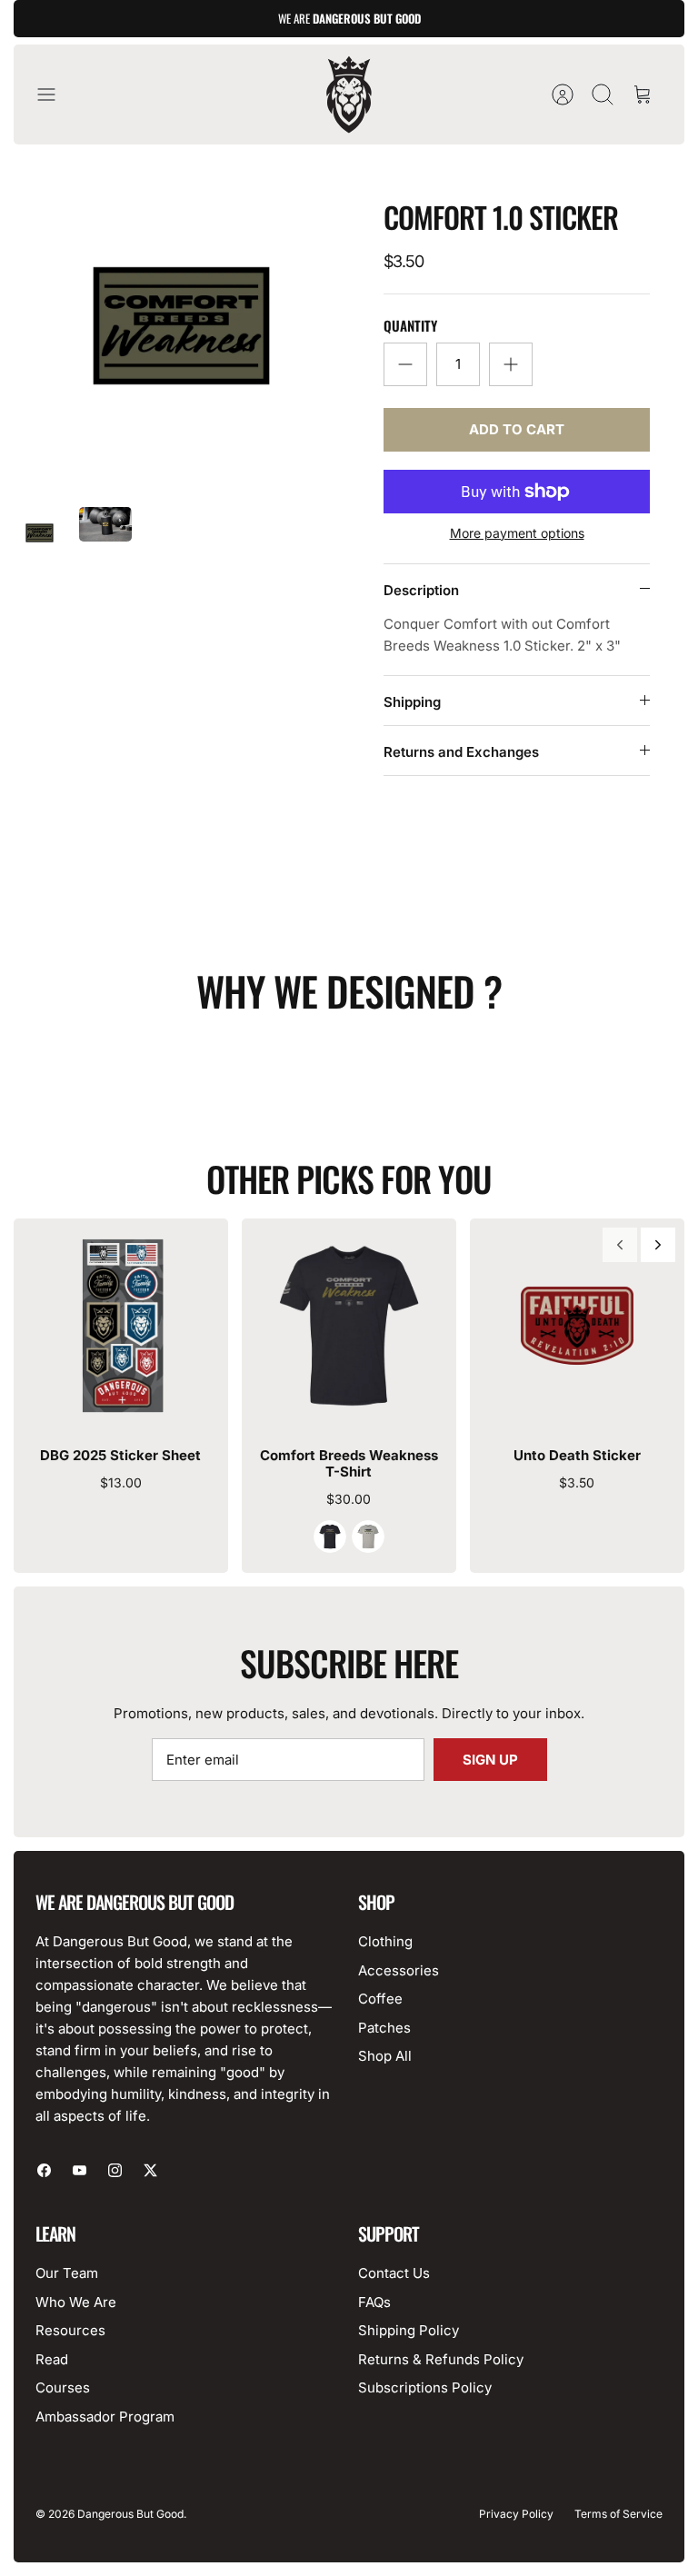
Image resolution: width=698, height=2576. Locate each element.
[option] (181, 326)
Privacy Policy (516, 2514)
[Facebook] (44, 2170)
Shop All (385, 2056)
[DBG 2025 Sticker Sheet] (121, 1326)
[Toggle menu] (55, 94)
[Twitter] (150, 2170)
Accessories (399, 1970)
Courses (63, 2387)
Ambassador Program (105, 2417)
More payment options (517, 533)
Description (421, 590)
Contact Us (394, 2273)
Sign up (490, 1760)
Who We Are (76, 2302)
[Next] (658, 1245)
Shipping (412, 702)
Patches (384, 2028)
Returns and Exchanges (461, 752)
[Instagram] (115, 2170)
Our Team (67, 2273)
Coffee (380, 1999)
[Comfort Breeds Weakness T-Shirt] (349, 1326)
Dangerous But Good (130, 2514)
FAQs (374, 2302)
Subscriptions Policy (425, 2387)
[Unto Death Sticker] (577, 1326)
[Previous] (620, 1245)
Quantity (410, 326)
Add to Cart (517, 429)
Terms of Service (618, 2514)
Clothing (385, 1941)
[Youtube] (80, 2170)
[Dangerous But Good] (349, 94)
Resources (70, 2330)
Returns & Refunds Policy (441, 2359)
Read (52, 2359)
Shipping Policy (409, 2330)
